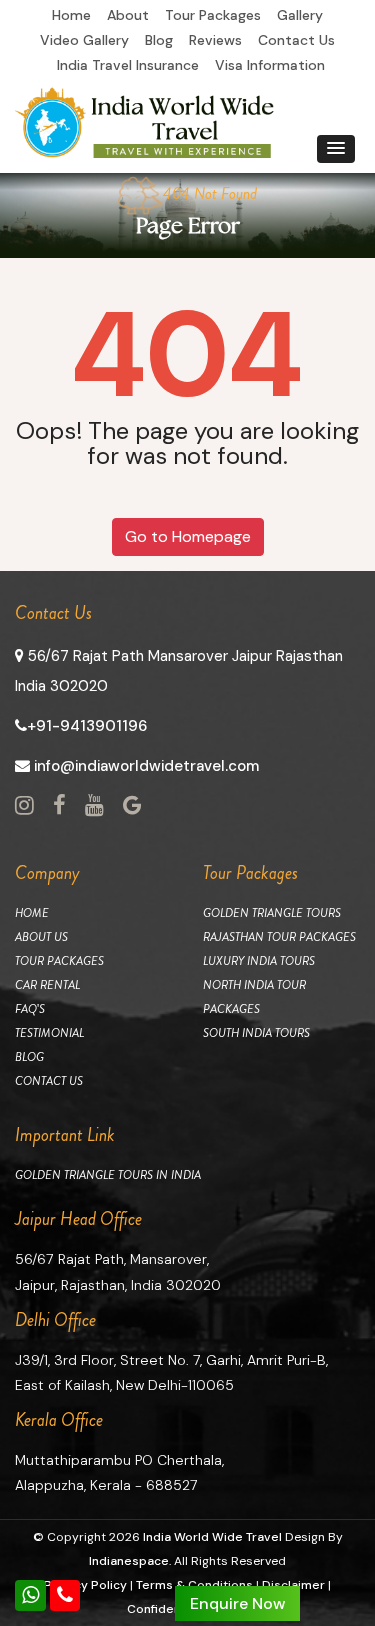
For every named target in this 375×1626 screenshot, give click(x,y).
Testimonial (49, 1033)
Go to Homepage (188, 536)
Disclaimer (293, 1585)
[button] (336, 149)
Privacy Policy (85, 1585)
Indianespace (129, 1561)
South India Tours (256, 1033)
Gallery (300, 15)
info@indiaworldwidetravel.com (144, 766)
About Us (41, 937)
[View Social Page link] (24, 806)
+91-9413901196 (87, 726)
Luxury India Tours (259, 961)
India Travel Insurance (128, 65)
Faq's (30, 1009)
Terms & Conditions (194, 1585)
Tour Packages (213, 15)
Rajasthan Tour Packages (279, 937)
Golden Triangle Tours (272, 913)
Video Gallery (84, 40)
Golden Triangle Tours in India (108, 1175)
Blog (159, 40)
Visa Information (270, 65)
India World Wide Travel (212, 1537)
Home (71, 15)
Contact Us (296, 40)
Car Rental (47, 985)
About (128, 15)
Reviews (215, 40)
